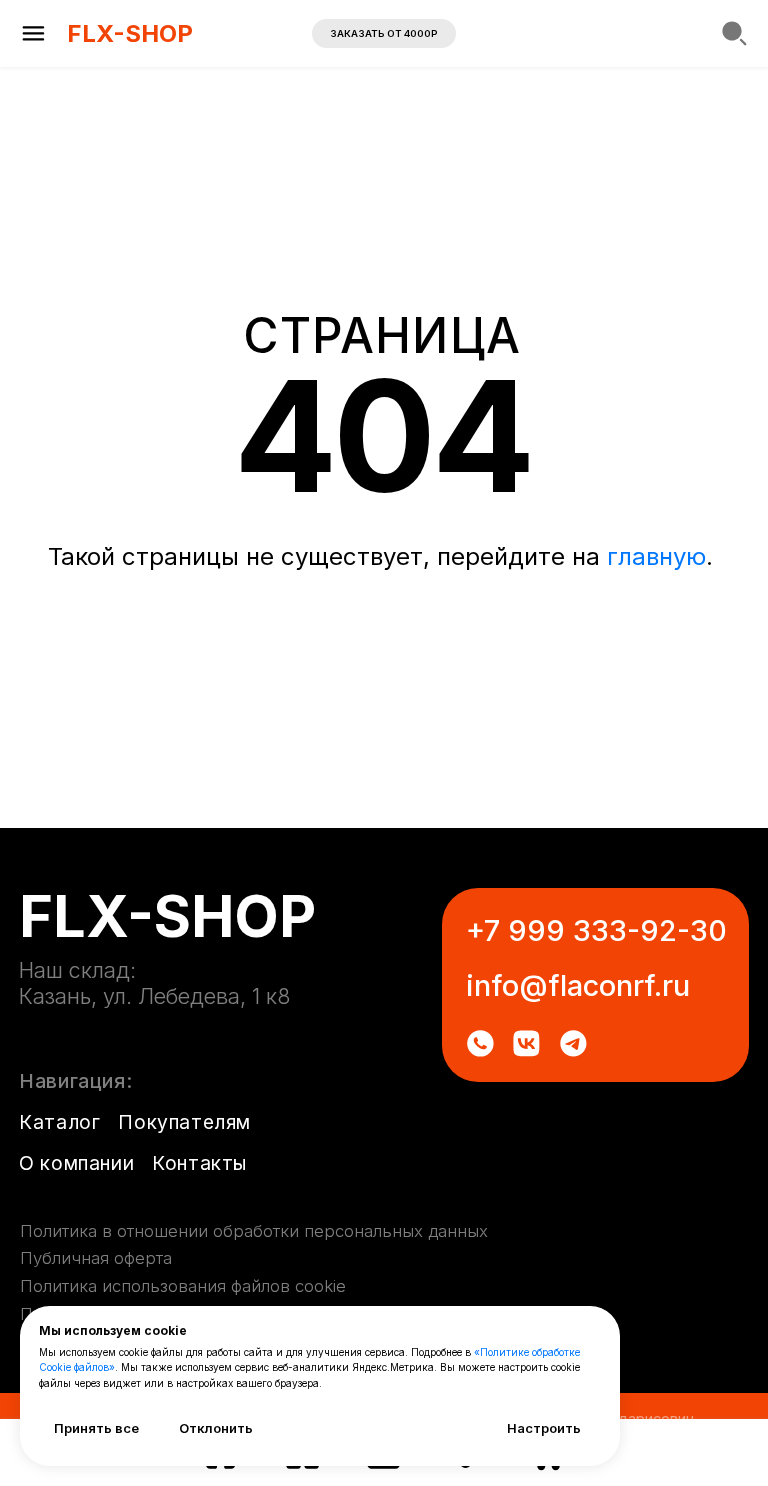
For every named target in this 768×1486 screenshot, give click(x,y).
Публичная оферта (96, 1258)
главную (656, 556)
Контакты (199, 1163)
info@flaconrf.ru (578, 985)
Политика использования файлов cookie (183, 1286)
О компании (76, 1163)
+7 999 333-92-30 (596, 930)
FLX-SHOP (130, 33)
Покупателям (184, 1122)
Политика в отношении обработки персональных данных (254, 1231)
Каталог (59, 1122)
